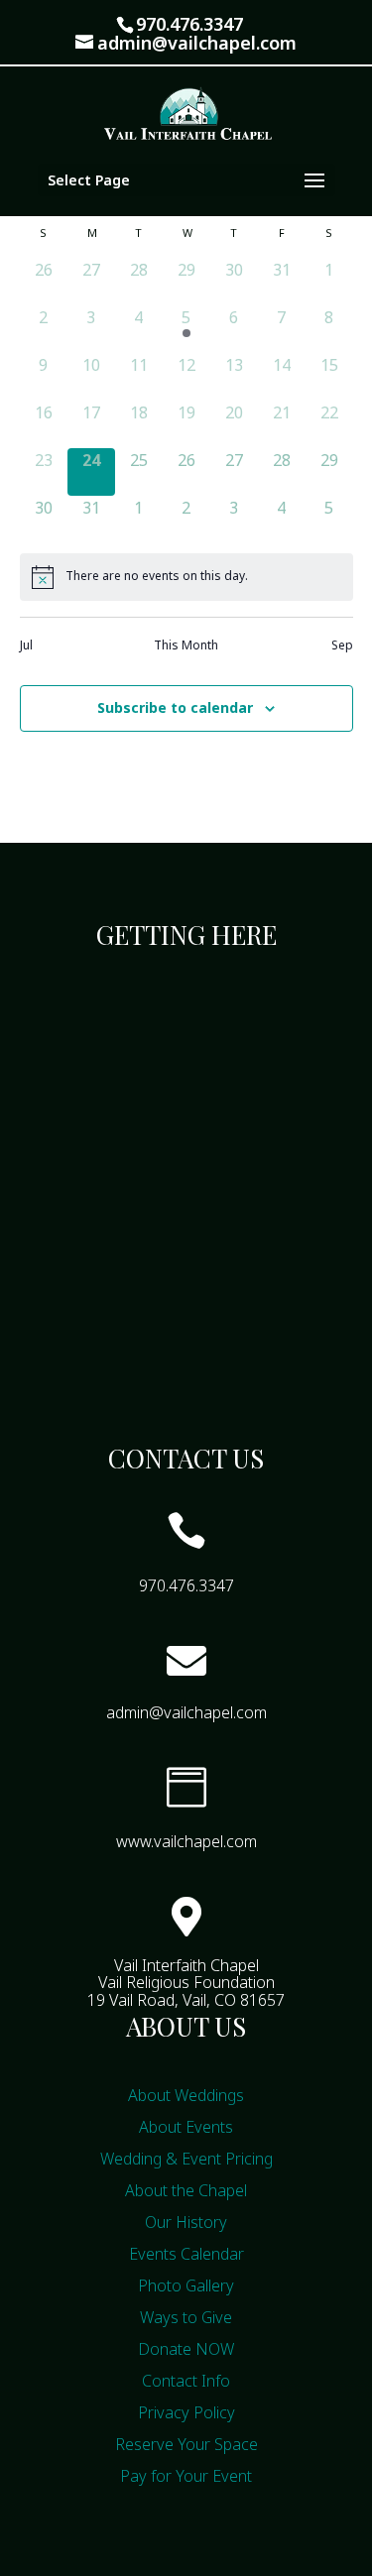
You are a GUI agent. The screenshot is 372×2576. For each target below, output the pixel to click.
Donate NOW (186, 2349)
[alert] (186, 577)
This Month (186, 645)
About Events (186, 2127)
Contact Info (186, 2381)
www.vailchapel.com (186, 1841)
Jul (26, 645)
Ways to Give (186, 2317)
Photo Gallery (186, 2285)
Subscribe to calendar (175, 707)
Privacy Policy (186, 2412)
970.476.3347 (189, 24)
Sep (342, 645)
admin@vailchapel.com (186, 1712)
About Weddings (186, 2095)
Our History (186, 2222)
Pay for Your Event (186, 2476)
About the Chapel (186, 2190)
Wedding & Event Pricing (186, 2159)
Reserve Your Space (186, 2444)
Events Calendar (186, 2254)
